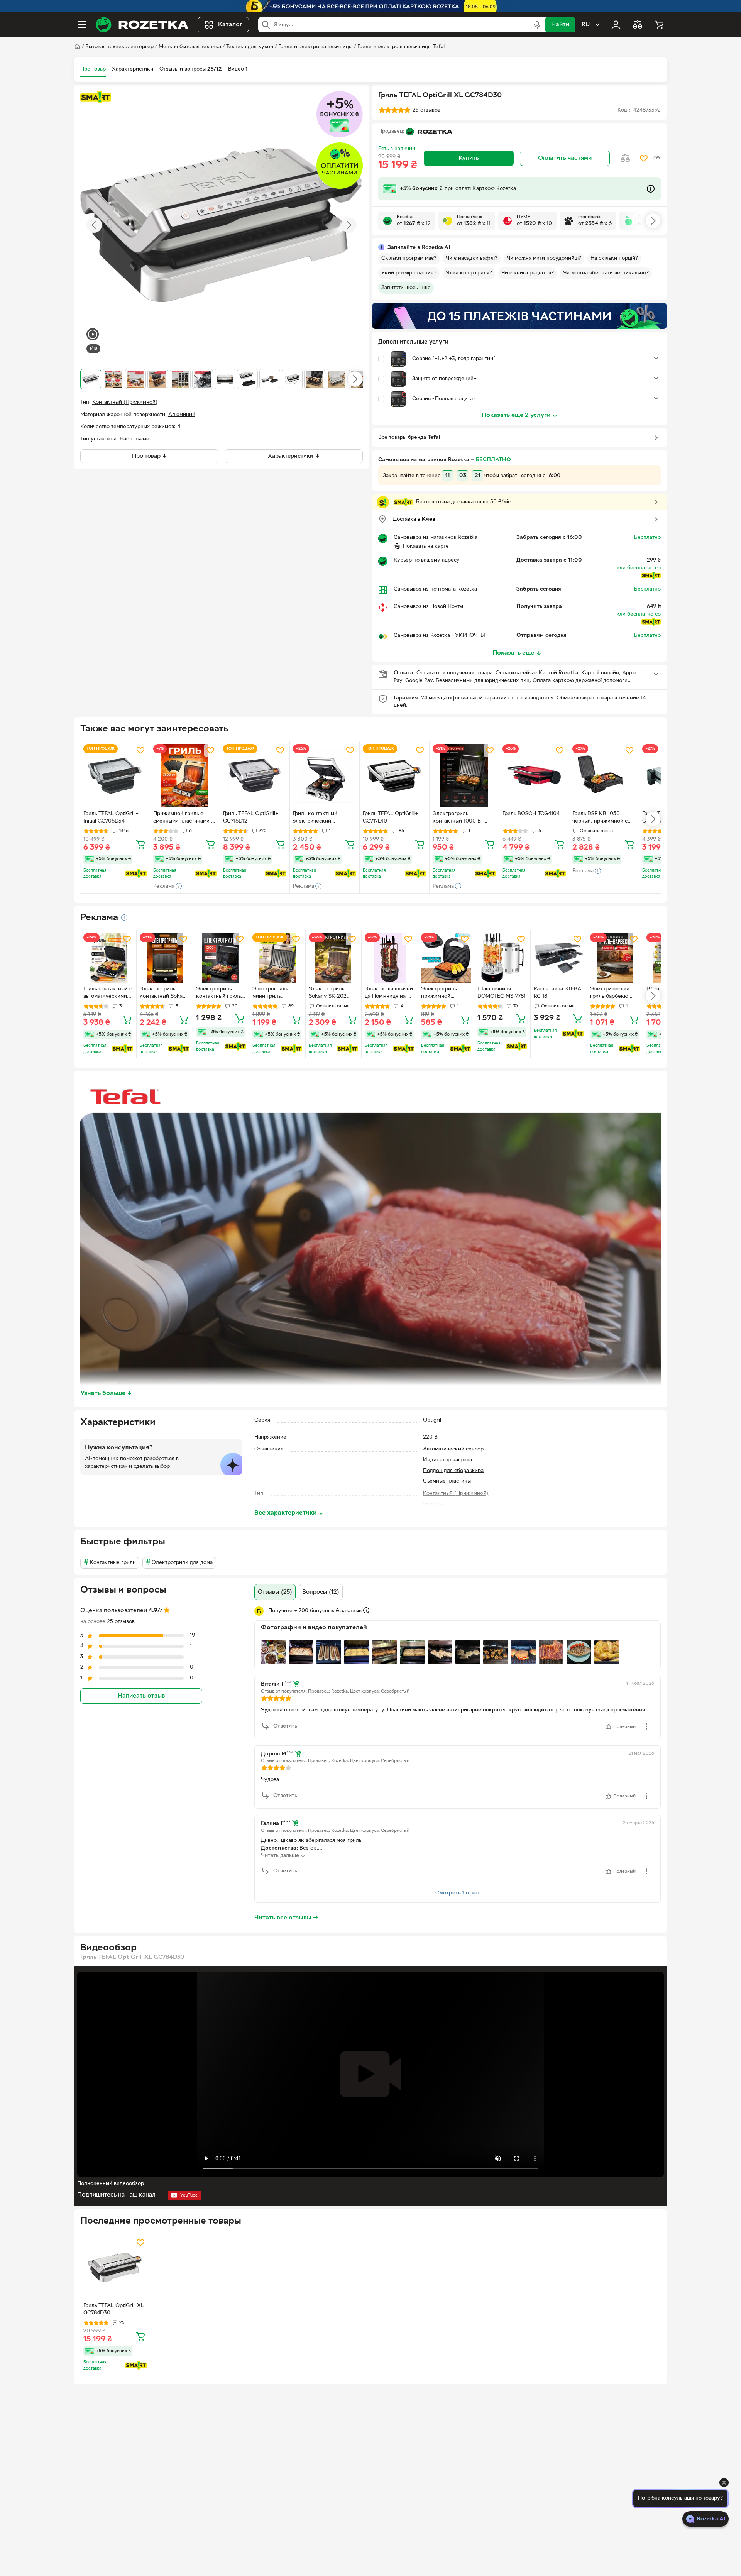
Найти (560, 25)
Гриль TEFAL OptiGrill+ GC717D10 (390, 817)
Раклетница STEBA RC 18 (557, 993)
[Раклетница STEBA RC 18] (559, 958)
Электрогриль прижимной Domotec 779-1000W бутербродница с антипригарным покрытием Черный (445, 994)
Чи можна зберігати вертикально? (606, 273)
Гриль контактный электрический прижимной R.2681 (316, 818)
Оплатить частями (565, 158)
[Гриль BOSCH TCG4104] (534, 776)
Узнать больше (106, 1393)
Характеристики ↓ (294, 456)
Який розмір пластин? (409, 273)
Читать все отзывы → (286, 1918)
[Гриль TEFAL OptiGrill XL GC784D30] (115, 2268)
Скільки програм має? (409, 258)
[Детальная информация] (124, 917)
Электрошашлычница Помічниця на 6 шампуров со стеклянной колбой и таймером (389, 994)
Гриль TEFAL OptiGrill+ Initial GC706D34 (111, 817)
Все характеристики (289, 1513)
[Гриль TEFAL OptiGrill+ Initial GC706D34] (115, 776)
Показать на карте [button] (426, 546)
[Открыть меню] (82, 25)
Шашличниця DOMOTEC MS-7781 (502, 993)
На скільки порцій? (614, 258)
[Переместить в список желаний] (644, 158)
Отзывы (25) (275, 1592)
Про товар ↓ (150, 456)
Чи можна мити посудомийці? (544, 258)
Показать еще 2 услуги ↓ (520, 415)
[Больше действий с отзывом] (646, 1726)
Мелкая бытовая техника (190, 47)
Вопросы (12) (321, 1592)
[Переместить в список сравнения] (625, 158)
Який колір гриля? (469, 273)
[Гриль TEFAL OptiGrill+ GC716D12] (255, 776)
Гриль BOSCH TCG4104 (531, 814)
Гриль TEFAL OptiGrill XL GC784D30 (114, 2309)
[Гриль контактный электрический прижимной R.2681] (325, 776)
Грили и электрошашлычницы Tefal (401, 47)
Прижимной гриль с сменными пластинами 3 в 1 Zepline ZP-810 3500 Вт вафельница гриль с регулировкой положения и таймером (184, 818)
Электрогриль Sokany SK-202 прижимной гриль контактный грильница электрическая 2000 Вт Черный (331, 994)
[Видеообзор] (93, 335)
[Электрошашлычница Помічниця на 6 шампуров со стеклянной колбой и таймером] (390, 958)
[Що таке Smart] (96, 97)
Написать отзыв (141, 1696)
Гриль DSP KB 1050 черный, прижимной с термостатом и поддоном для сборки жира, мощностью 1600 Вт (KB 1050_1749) (604, 818)
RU (586, 25)
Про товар (93, 69)
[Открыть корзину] (659, 25)
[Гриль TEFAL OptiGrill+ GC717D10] (394, 776)
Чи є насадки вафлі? (472, 258)
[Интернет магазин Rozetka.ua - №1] (142, 25)
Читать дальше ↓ (283, 1856)
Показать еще (513, 653)
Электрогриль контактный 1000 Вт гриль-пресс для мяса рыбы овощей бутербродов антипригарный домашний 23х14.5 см (460, 818)
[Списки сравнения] (638, 25)
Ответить (285, 1726)
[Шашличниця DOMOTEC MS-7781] (502, 958)
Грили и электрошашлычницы (315, 47)
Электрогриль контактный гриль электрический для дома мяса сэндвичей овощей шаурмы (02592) (220, 994)
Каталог (230, 25)
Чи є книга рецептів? (528, 273)
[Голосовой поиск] (537, 25)
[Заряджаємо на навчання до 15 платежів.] (519, 316)
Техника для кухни (250, 47)
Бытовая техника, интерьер (119, 47)
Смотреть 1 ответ (458, 1893)
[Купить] (140, 844)
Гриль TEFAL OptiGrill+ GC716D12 (251, 817)
